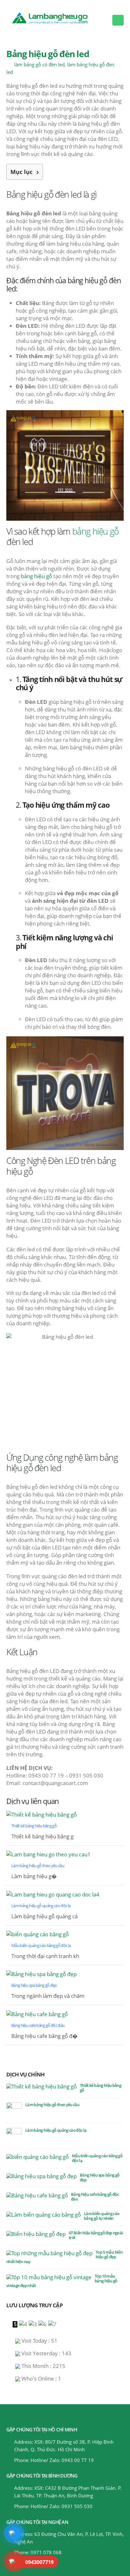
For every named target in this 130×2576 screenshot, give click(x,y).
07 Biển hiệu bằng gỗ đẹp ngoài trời (96, 2235)
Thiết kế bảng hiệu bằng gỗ (100, 2088)
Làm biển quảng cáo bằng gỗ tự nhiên (102, 2216)
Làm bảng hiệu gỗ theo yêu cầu (52, 2105)
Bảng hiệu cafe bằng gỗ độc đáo (95, 2197)
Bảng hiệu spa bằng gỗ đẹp (100, 2177)
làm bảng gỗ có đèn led (39, 64)
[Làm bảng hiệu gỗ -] (57, 16)
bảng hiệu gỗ (95, 531)
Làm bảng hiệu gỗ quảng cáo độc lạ (56, 2130)
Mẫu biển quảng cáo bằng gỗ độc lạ (97, 2158)
